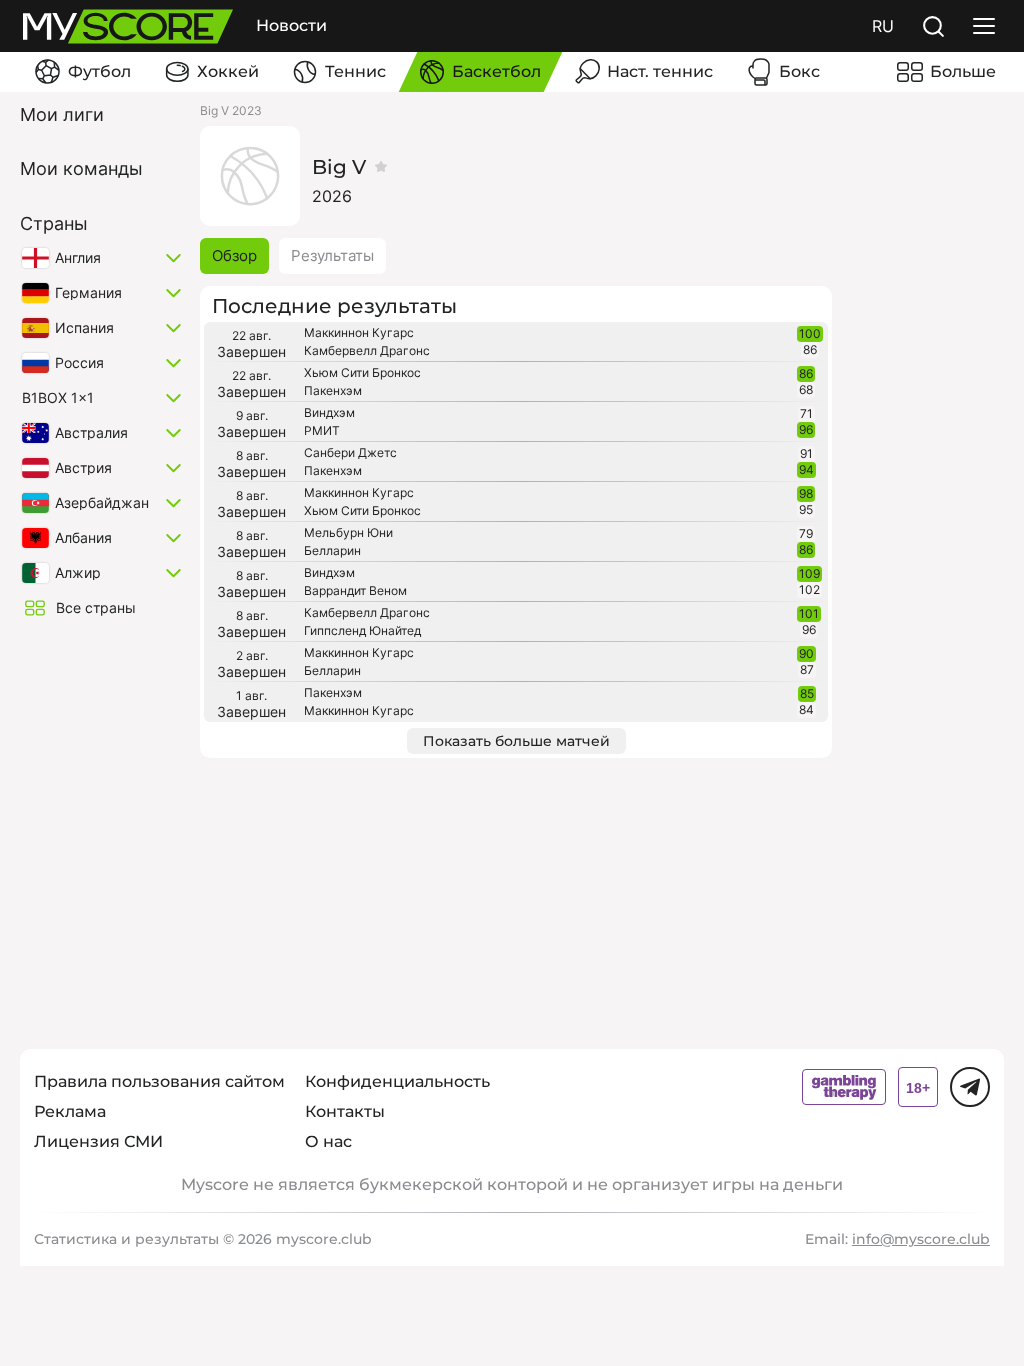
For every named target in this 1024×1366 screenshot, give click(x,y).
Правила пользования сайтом (159, 1081)
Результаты (332, 255)
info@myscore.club (921, 1239)
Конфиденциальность (397, 1081)
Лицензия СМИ (98, 1141)
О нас (328, 1141)
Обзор (234, 255)
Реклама (70, 1111)
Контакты (345, 1111)
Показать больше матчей (516, 741)
